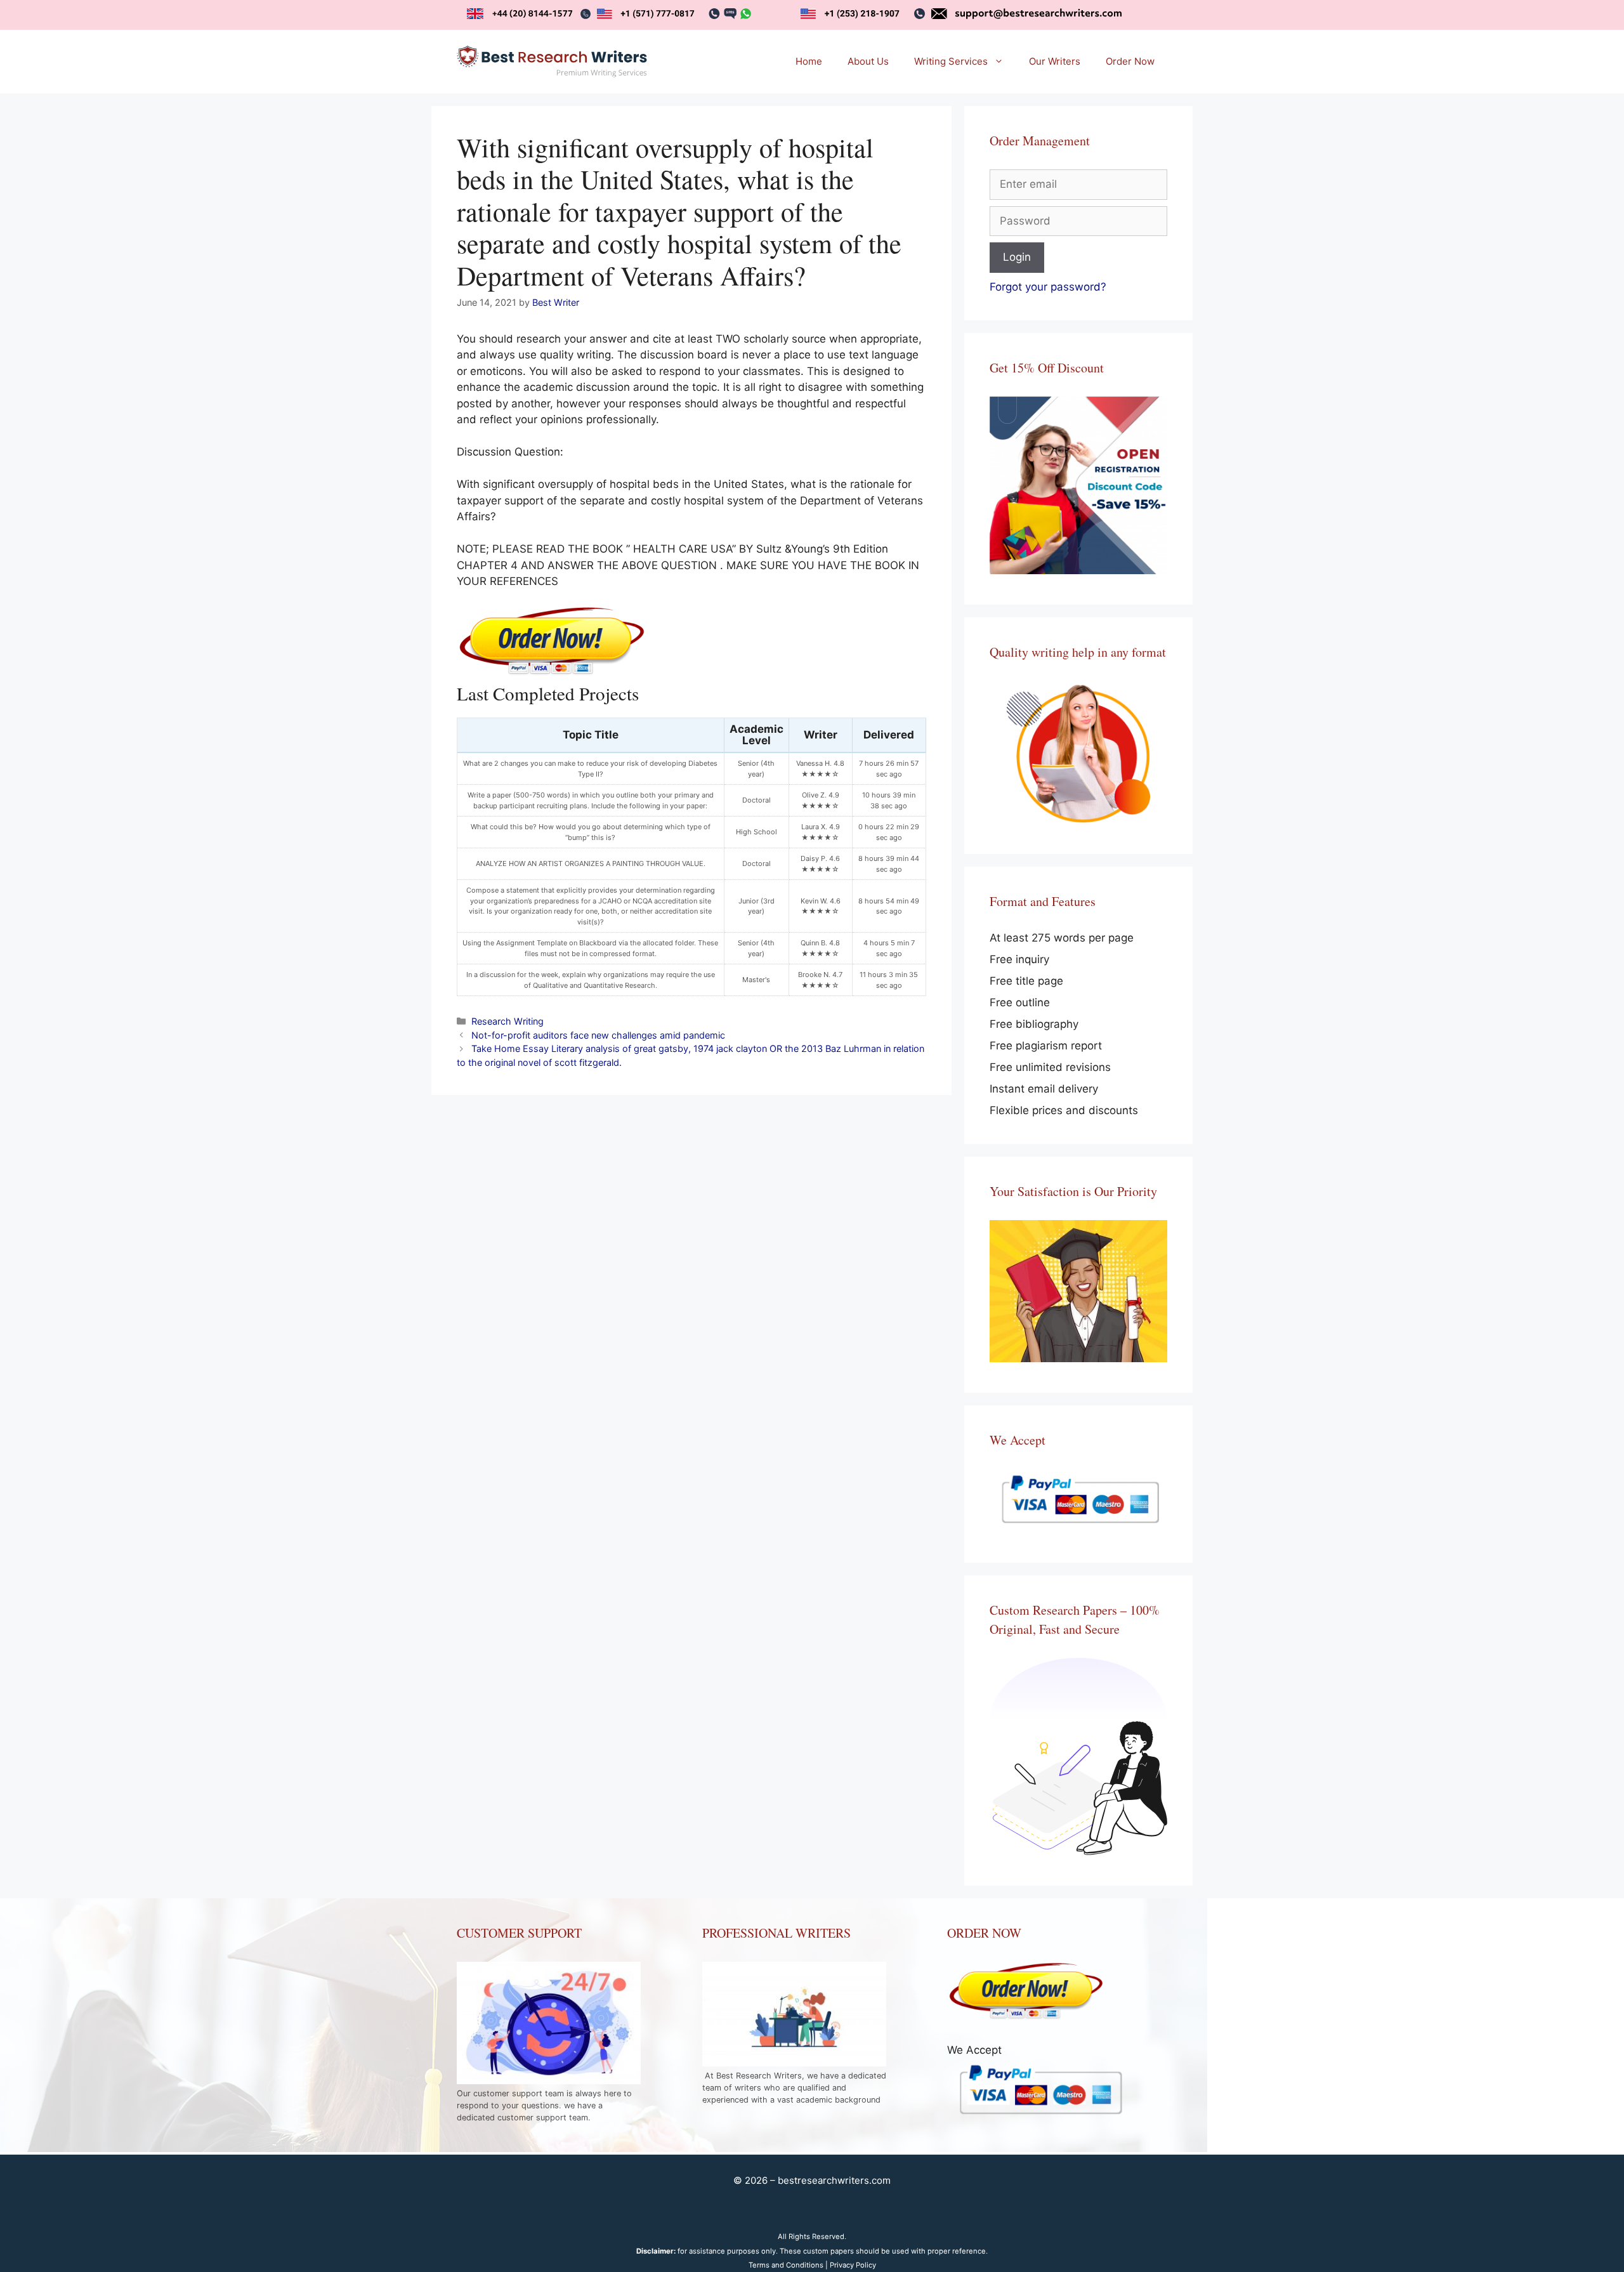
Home (809, 61)
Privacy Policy (853, 2265)
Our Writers (1055, 61)
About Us (868, 61)
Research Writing (507, 1021)
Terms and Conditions (786, 2265)
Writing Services (951, 61)
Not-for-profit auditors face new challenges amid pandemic (598, 1035)
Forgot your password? (1048, 287)
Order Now (1130, 61)
